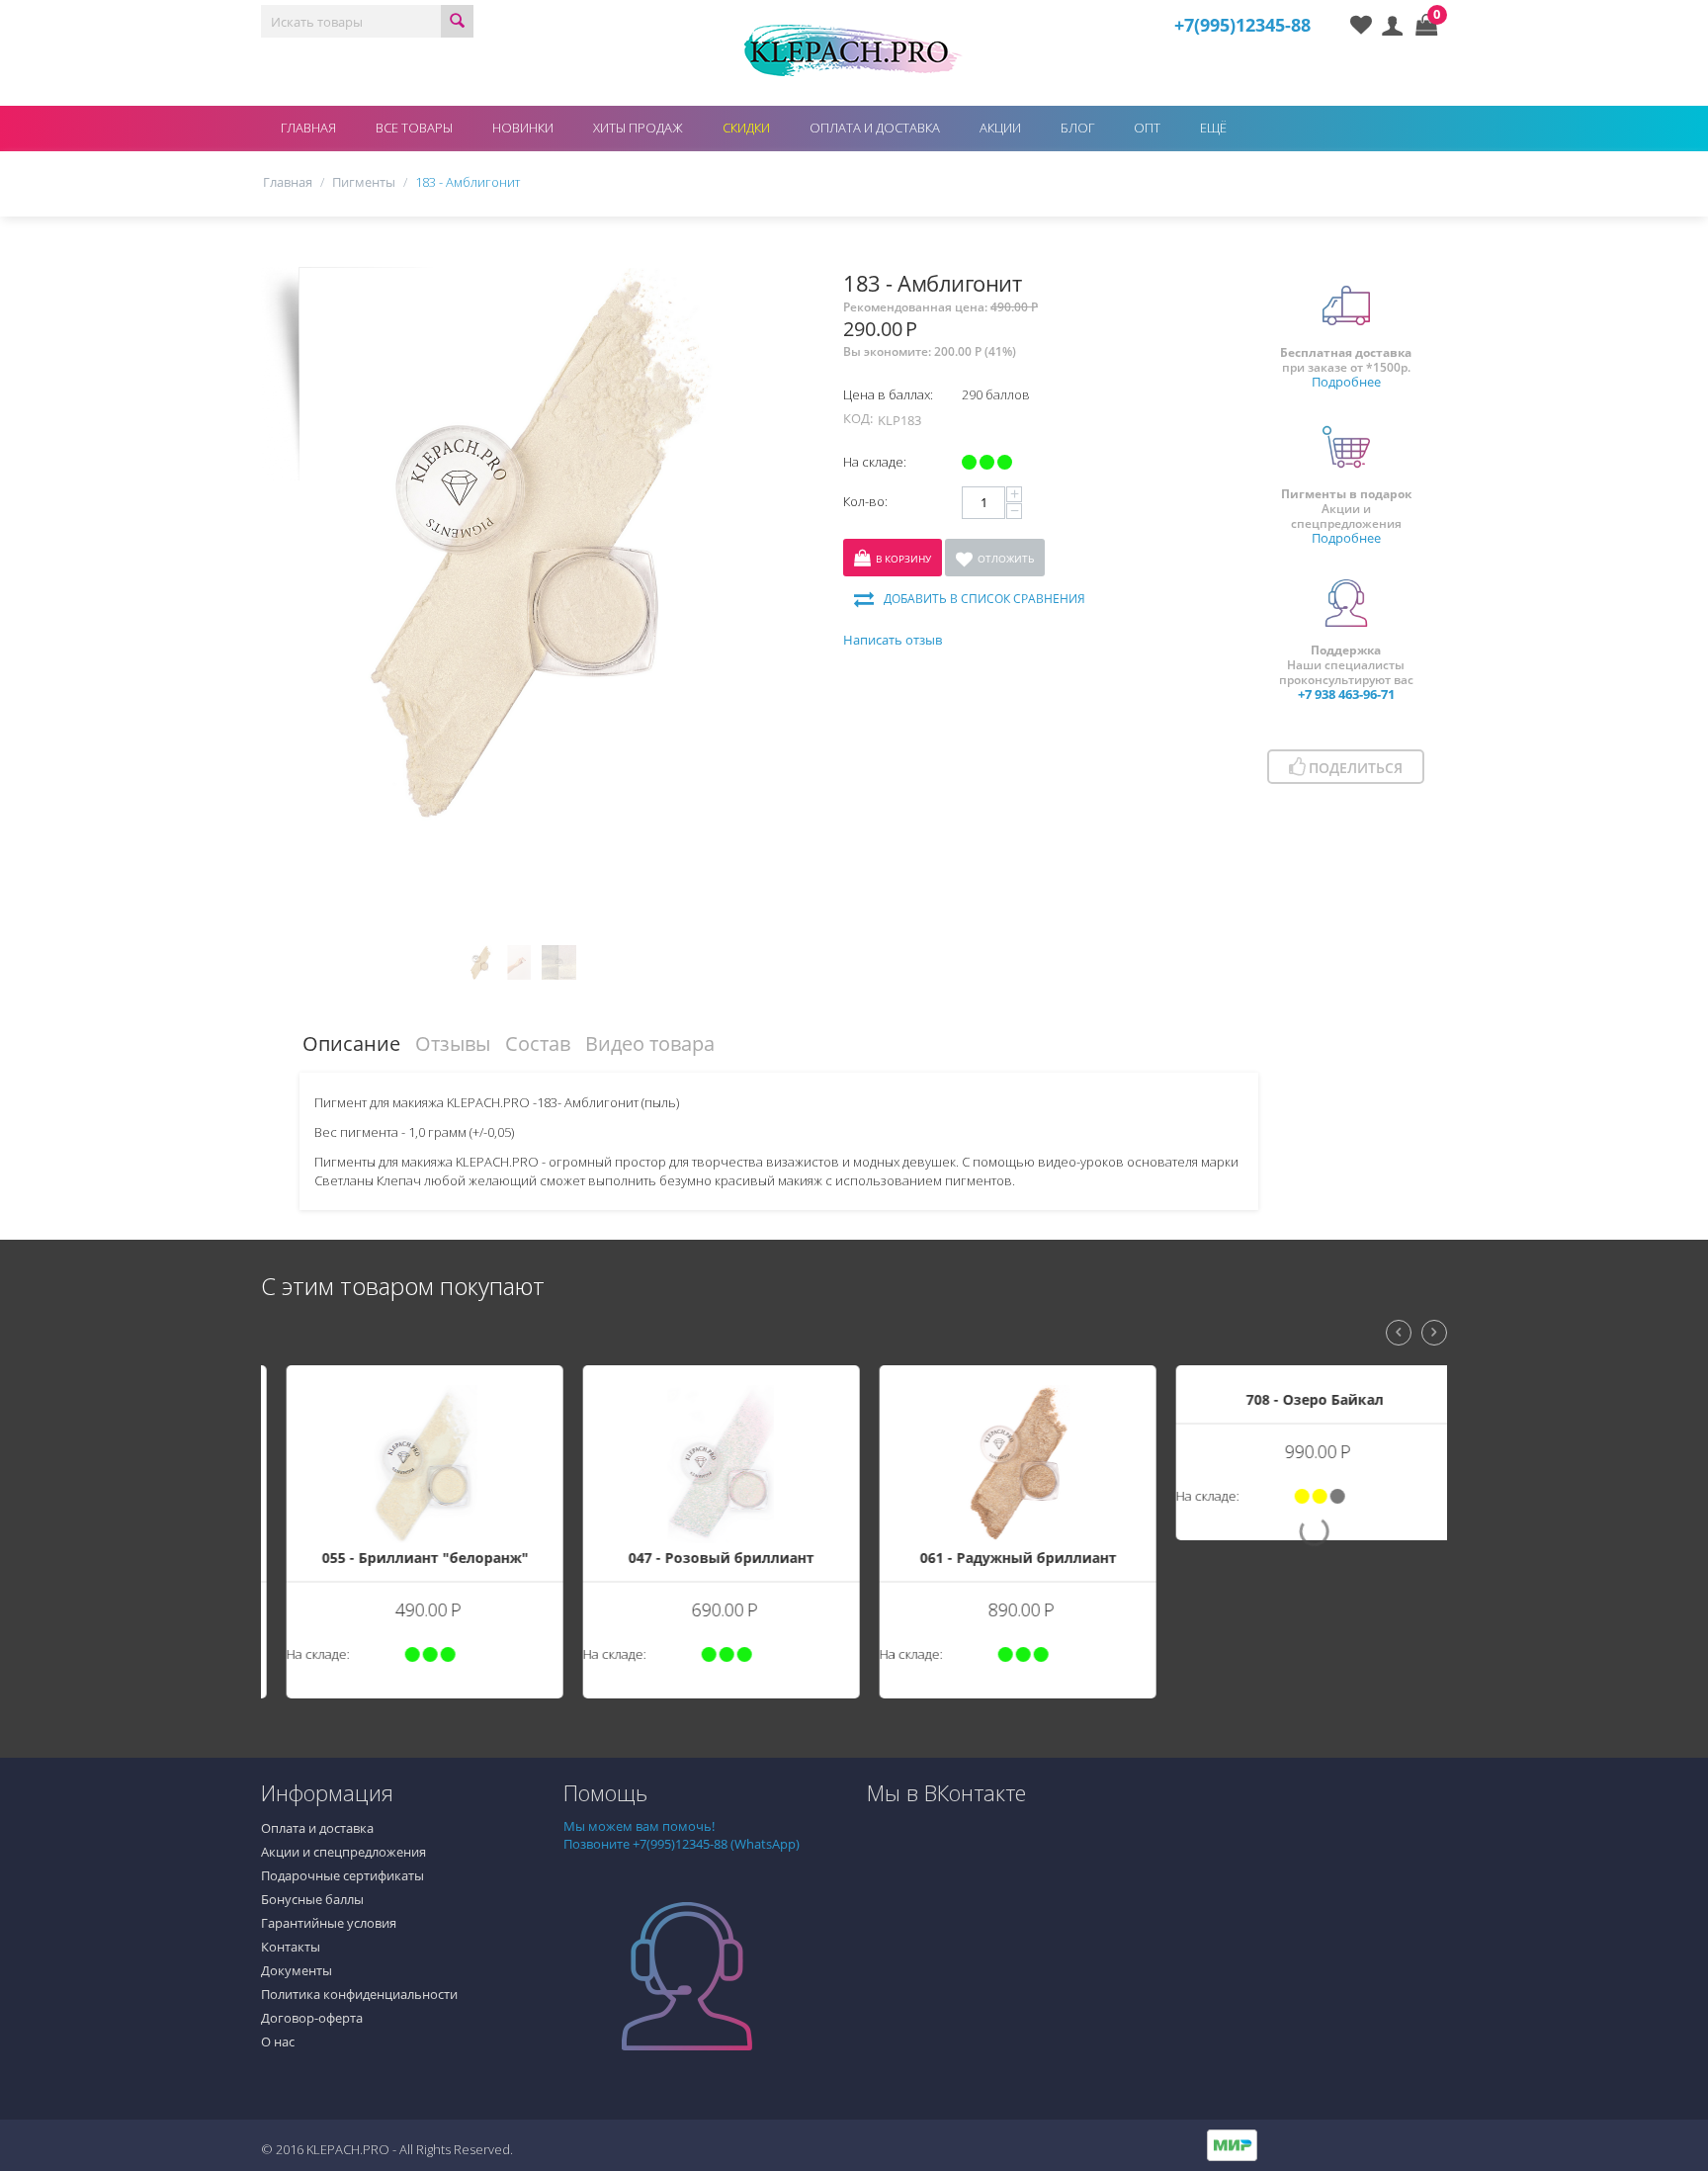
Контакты (291, 1947)
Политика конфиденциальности (359, 1994)
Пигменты (364, 182)
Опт (1147, 128)
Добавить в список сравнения (984, 599)
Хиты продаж (638, 128)
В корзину (903, 559)
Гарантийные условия (329, 1923)
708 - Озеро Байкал (1299, 1558)
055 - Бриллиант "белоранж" (410, 1558)
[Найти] (457, 21)
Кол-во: (865, 501)
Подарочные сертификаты (342, 1875)
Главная (308, 128)
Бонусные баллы (312, 1899)
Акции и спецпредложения (343, 1852)
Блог (1077, 128)
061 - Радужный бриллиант (1003, 1558)
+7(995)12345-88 (1242, 25)
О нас (278, 2041)
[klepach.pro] (854, 48)
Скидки (746, 128)
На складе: (875, 462)
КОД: (858, 418)
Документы (297, 1970)
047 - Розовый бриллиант (706, 1558)
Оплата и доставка (875, 128)
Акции (1000, 128)
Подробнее (1346, 382)
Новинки (523, 128)
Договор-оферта (312, 2018)
